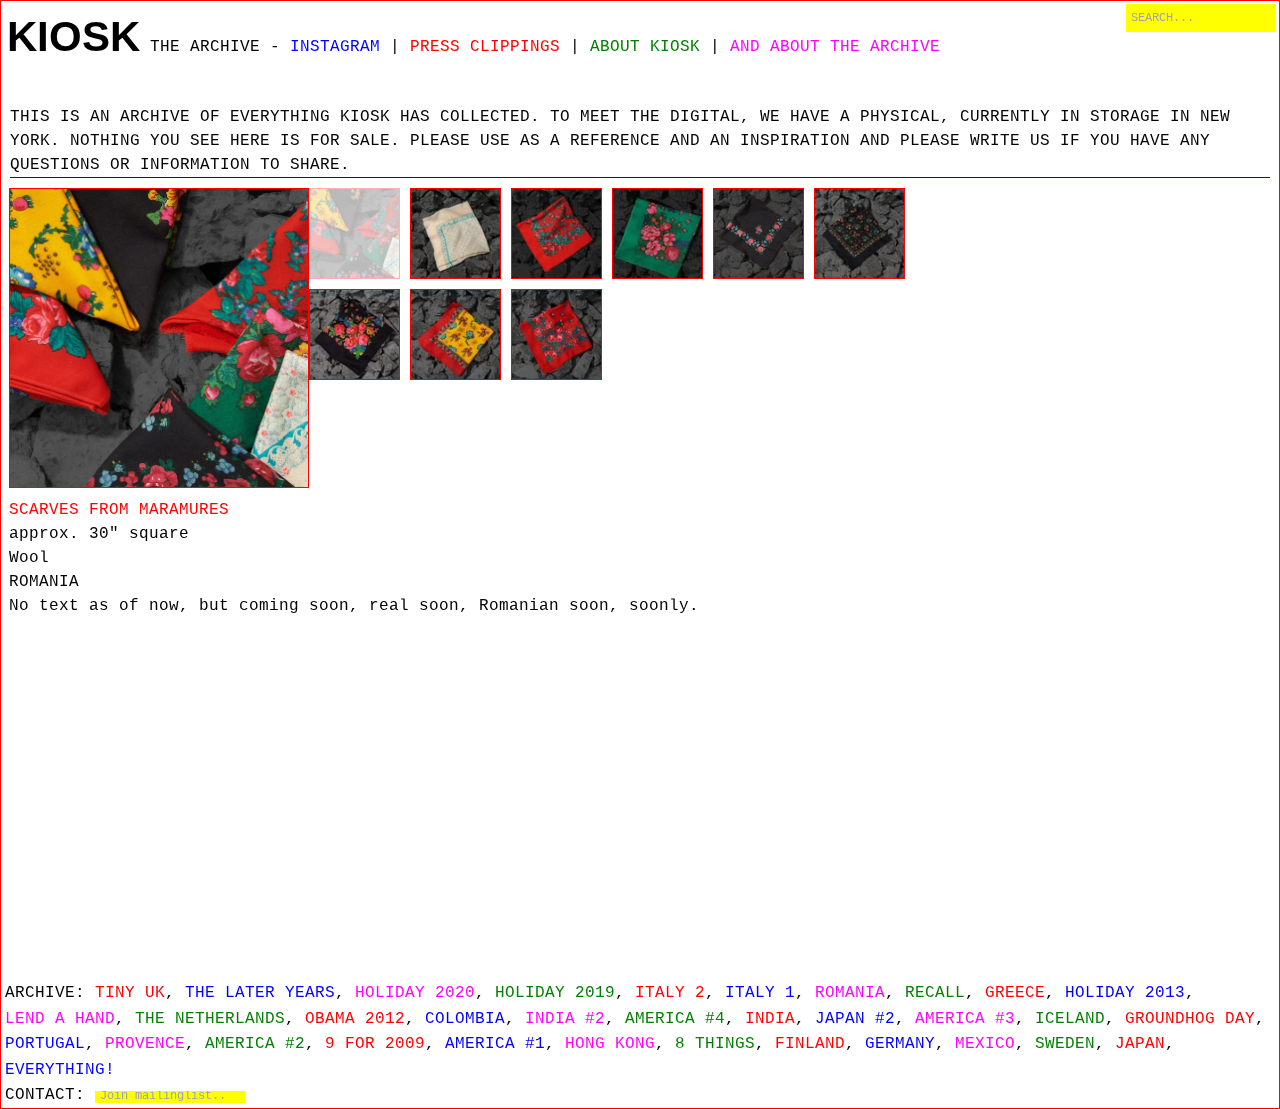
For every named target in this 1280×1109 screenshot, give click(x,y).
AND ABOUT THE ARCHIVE (835, 47)
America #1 (495, 1044)
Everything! (60, 1070)
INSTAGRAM (335, 47)
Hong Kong (610, 1044)
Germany (900, 1044)
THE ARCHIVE (205, 47)
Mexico (985, 1044)
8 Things (715, 1044)
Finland (810, 1044)
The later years (260, 993)
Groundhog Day (1190, 1019)
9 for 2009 (375, 1044)
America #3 (965, 1019)
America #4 (675, 1019)
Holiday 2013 (1125, 993)
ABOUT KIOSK (645, 47)
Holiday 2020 (415, 993)
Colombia (465, 1019)
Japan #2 (855, 1019)
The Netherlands (210, 1019)
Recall (935, 993)
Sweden (1065, 1044)
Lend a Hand (60, 1019)
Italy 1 (760, 993)
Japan (1140, 1044)
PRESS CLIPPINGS (485, 47)
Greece (1015, 993)
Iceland (1070, 1019)
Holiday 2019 (555, 993)
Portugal (45, 1044)
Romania (850, 993)
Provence (145, 1044)
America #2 (255, 1044)
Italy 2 (670, 993)
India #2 (565, 1019)
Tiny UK (130, 993)
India (770, 1019)
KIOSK (73, 36)
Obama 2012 (355, 1019)
